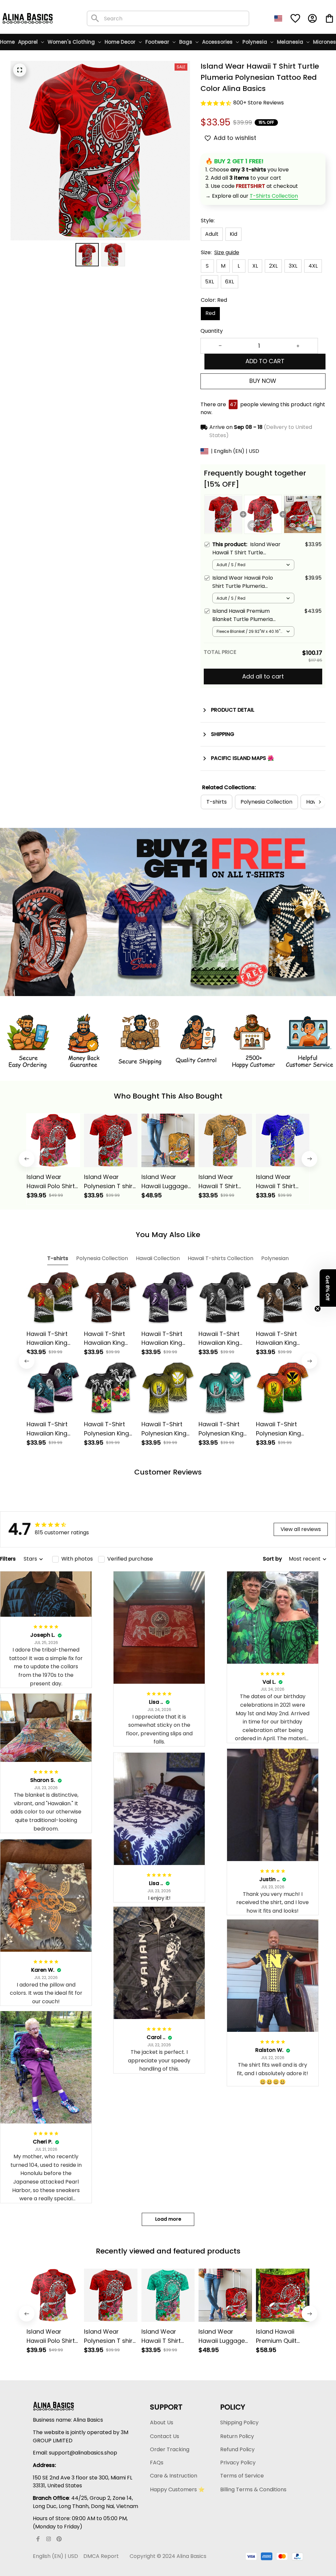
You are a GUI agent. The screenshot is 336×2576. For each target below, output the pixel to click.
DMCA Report (101, 2556)
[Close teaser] (318, 1309)
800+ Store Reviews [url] (259, 103)
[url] (274, 196)
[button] (328, 1288)
